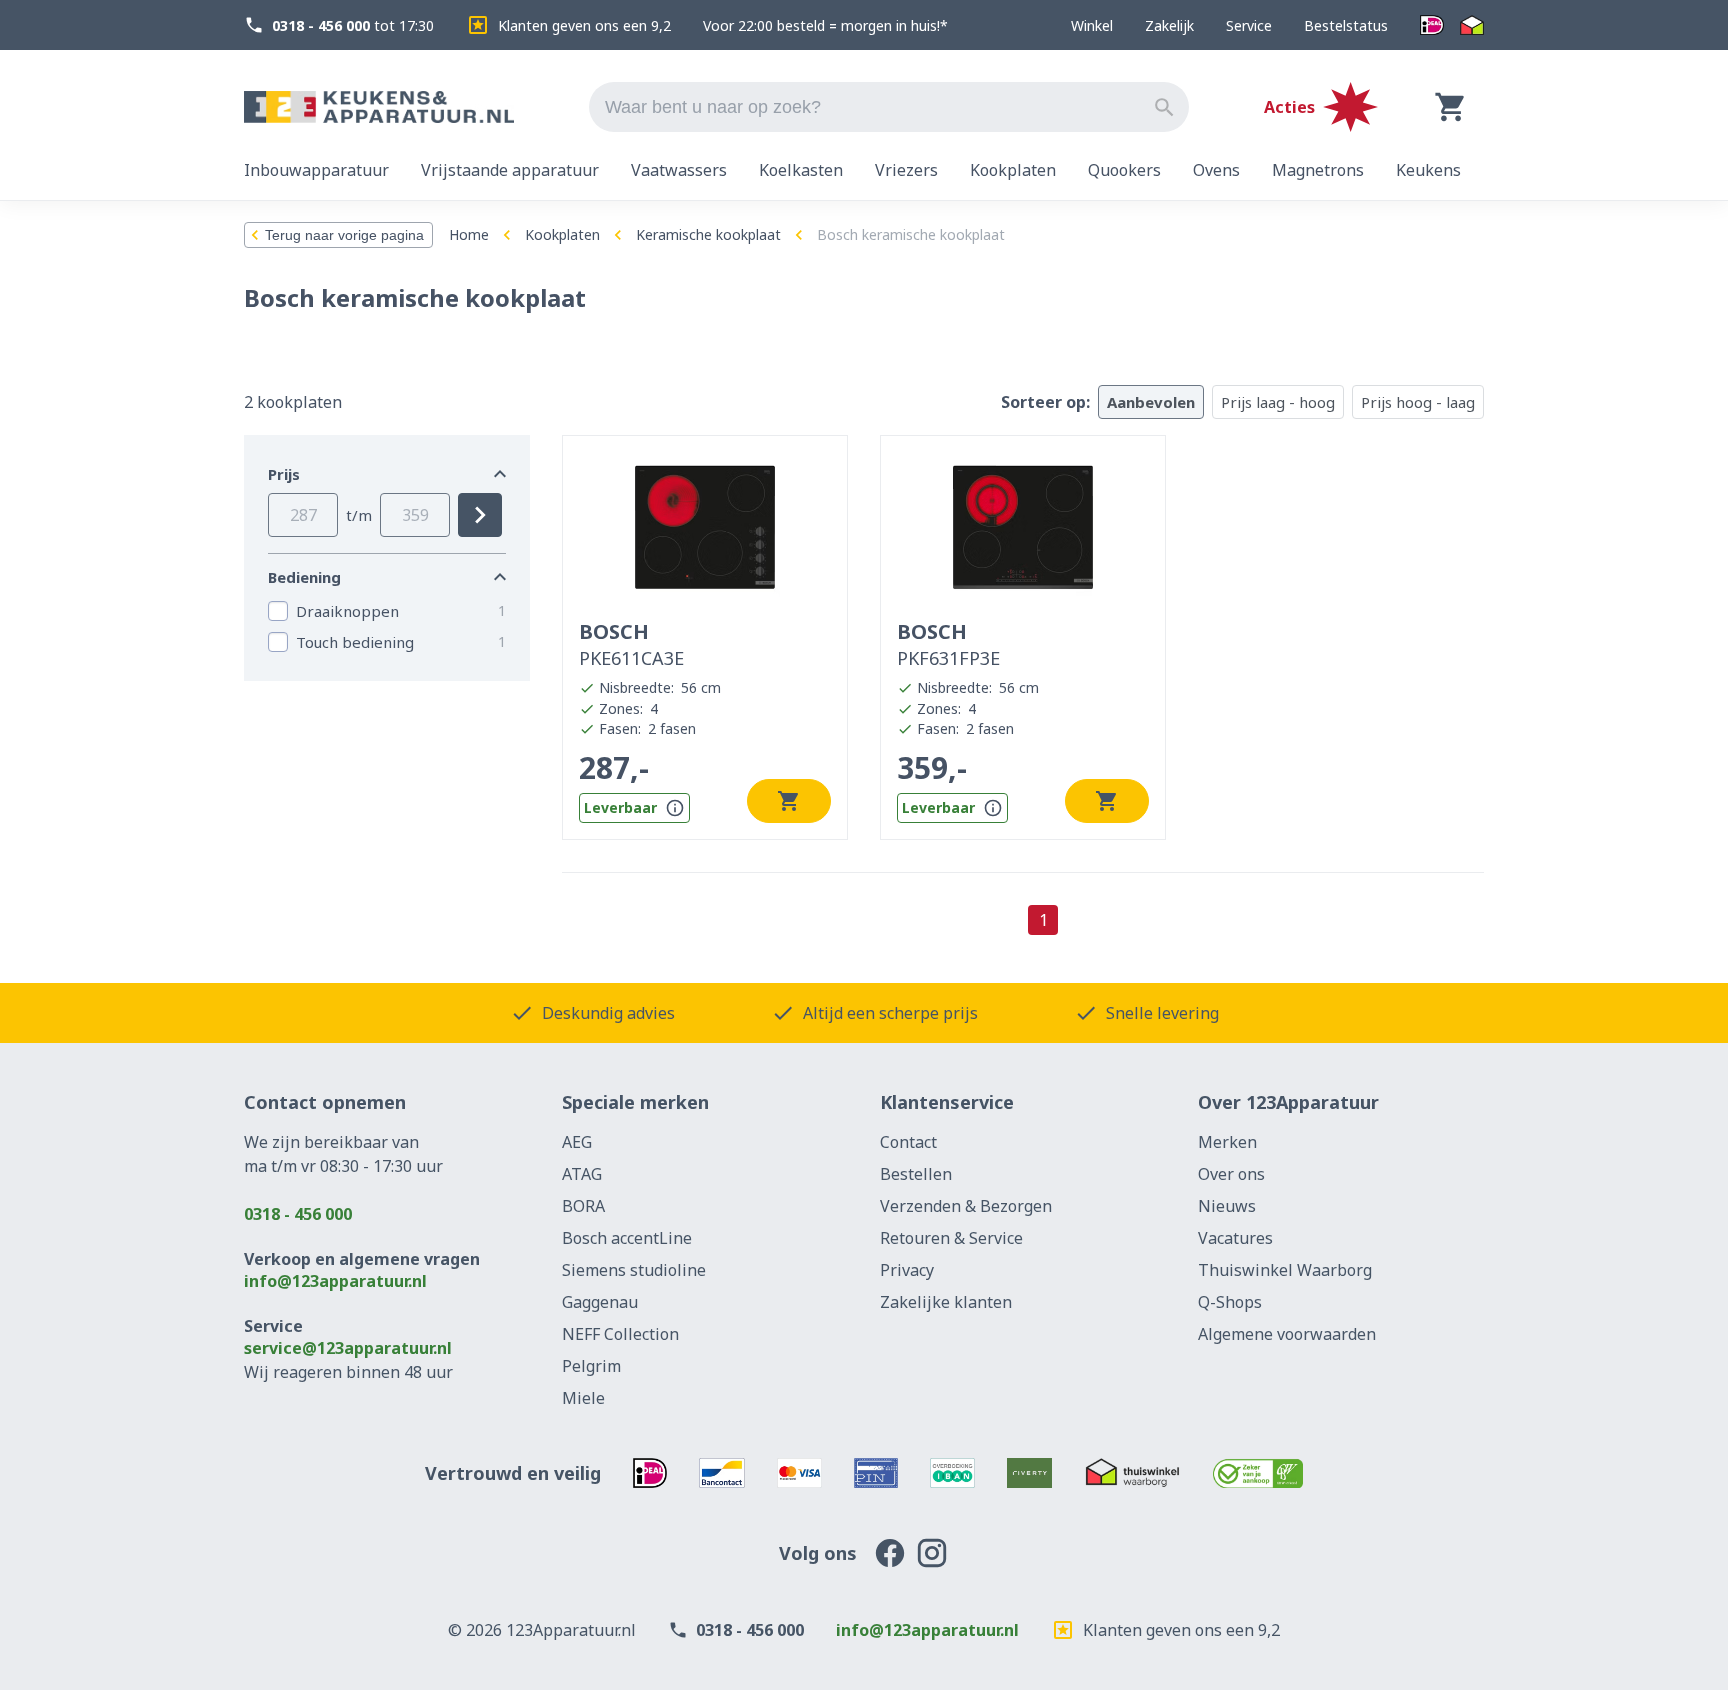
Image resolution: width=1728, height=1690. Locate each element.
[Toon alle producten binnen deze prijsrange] (480, 515)
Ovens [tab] (1216, 170)
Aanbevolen (1151, 402)
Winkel (1092, 25)
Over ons (1231, 1174)
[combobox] (889, 107)
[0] (1451, 107)
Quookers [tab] (1124, 170)
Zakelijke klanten (946, 1302)
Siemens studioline (634, 1270)
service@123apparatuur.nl (348, 1348)
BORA (583, 1206)
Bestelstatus (1346, 25)
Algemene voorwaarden (1287, 1334)
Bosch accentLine (627, 1238)
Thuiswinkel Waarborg (1285, 1270)
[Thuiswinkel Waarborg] (1472, 25)
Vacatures (1235, 1238)
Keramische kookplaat (708, 234)
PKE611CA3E (631, 644)
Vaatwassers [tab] (679, 170)
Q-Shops (1230, 1302)
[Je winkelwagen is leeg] (1451, 107)
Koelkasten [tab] (801, 170)
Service (1249, 25)
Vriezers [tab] (906, 170)
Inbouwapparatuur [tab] (316, 170)
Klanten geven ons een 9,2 (584, 25)
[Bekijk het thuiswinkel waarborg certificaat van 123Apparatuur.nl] (1132, 1473)
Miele (583, 1398)
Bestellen (916, 1174)
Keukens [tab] (1428, 170)
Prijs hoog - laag (1418, 402)
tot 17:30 (353, 25)
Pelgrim (591, 1366)
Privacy (907, 1270)
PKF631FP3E (948, 644)
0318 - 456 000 (298, 1214)
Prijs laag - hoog (1278, 402)
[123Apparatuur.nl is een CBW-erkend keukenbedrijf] (1258, 1473)
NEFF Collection (620, 1334)
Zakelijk (1169, 25)
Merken (1227, 1142)
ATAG (582, 1174)
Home (469, 234)
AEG (577, 1142)
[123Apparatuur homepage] (379, 107)
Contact (908, 1142)
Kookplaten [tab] (1013, 170)
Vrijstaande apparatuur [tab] (510, 170)
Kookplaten (562, 234)
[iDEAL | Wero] (1432, 25)
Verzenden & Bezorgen (966, 1206)
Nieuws (1227, 1206)
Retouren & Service (951, 1238)
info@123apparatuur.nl (335, 1281)
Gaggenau (600, 1302)
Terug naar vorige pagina (344, 235)
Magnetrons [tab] (1318, 170)
